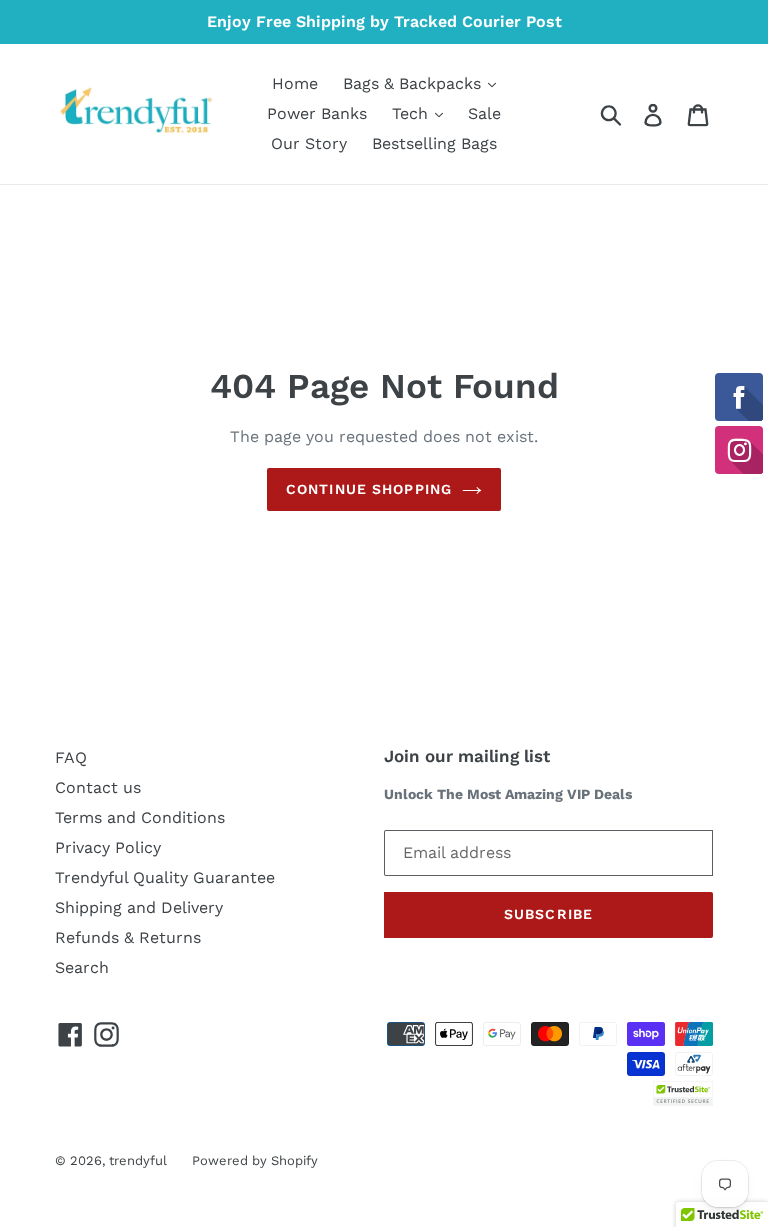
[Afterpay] (694, 1062)
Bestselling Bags (434, 143)
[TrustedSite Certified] (683, 1093)
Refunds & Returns (128, 937)
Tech (412, 113)
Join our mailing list (467, 756)
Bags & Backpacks (414, 83)
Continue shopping (369, 489)
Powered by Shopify (255, 1160)
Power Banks (317, 113)
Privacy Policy (108, 847)
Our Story (309, 143)
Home (295, 83)
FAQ (71, 757)
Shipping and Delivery (139, 907)
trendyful (138, 1160)
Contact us (98, 787)
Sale (484, 113)
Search (82, 967)
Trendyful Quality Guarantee (165, 877)
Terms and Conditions (140, 817)
